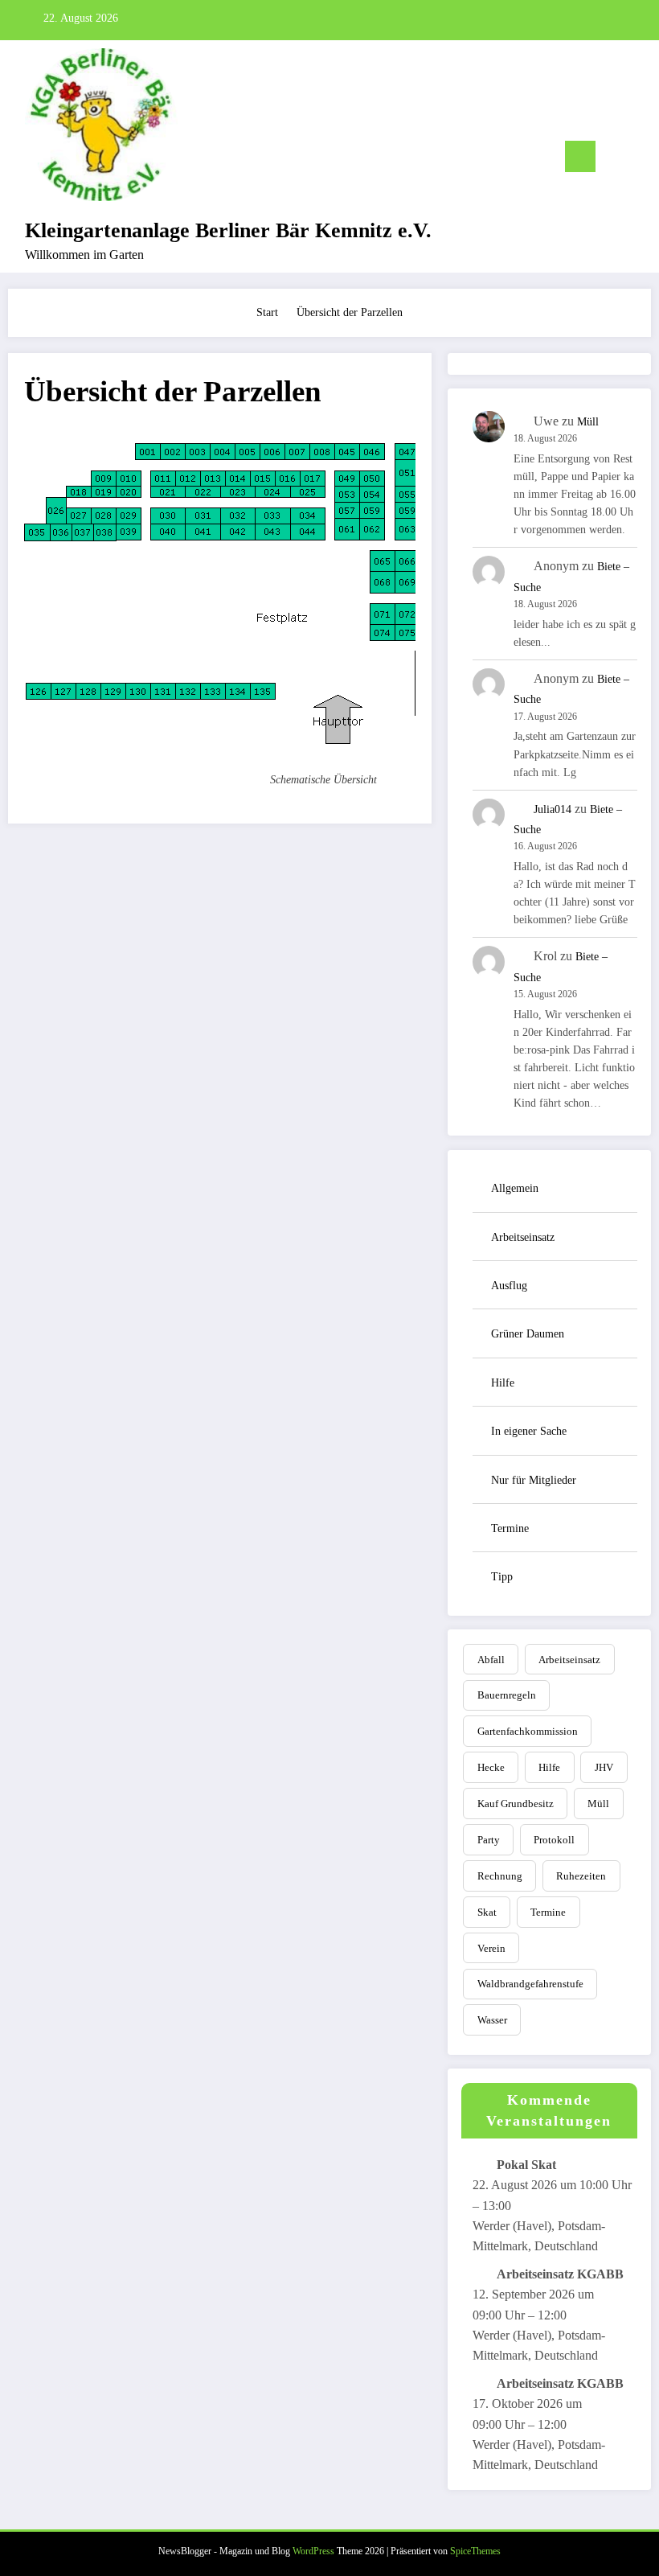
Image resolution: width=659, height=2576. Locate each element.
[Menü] (580, 156)
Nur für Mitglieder (534, 1480)
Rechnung (500, 1876)
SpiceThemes (475, 2551)
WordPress (313, 2551)
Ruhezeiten (581, 1876)
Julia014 (553, 809)
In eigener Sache (529, 1431)
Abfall (491, 1660)
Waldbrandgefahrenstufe (530, 1984)
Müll (588, 422)
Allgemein (515, 1188)
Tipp (502, 1577)
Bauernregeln (507, 1695)
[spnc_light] (641, 159)
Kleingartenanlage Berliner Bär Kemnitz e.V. (228, 230)
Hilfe (503, 1383)
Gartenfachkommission (528, 1731)
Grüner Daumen (528, 1334)
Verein (491, 1948)
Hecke (491, 1767)
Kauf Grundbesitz (516, 1804)
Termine (510, 1528)
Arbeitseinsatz (523, 1237)
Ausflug (509, 1286)
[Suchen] (616, 160)
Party (489, 1840)
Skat (487, 1912)
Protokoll (554, 1840)
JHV (604, 1767)
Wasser (492, 2020)
